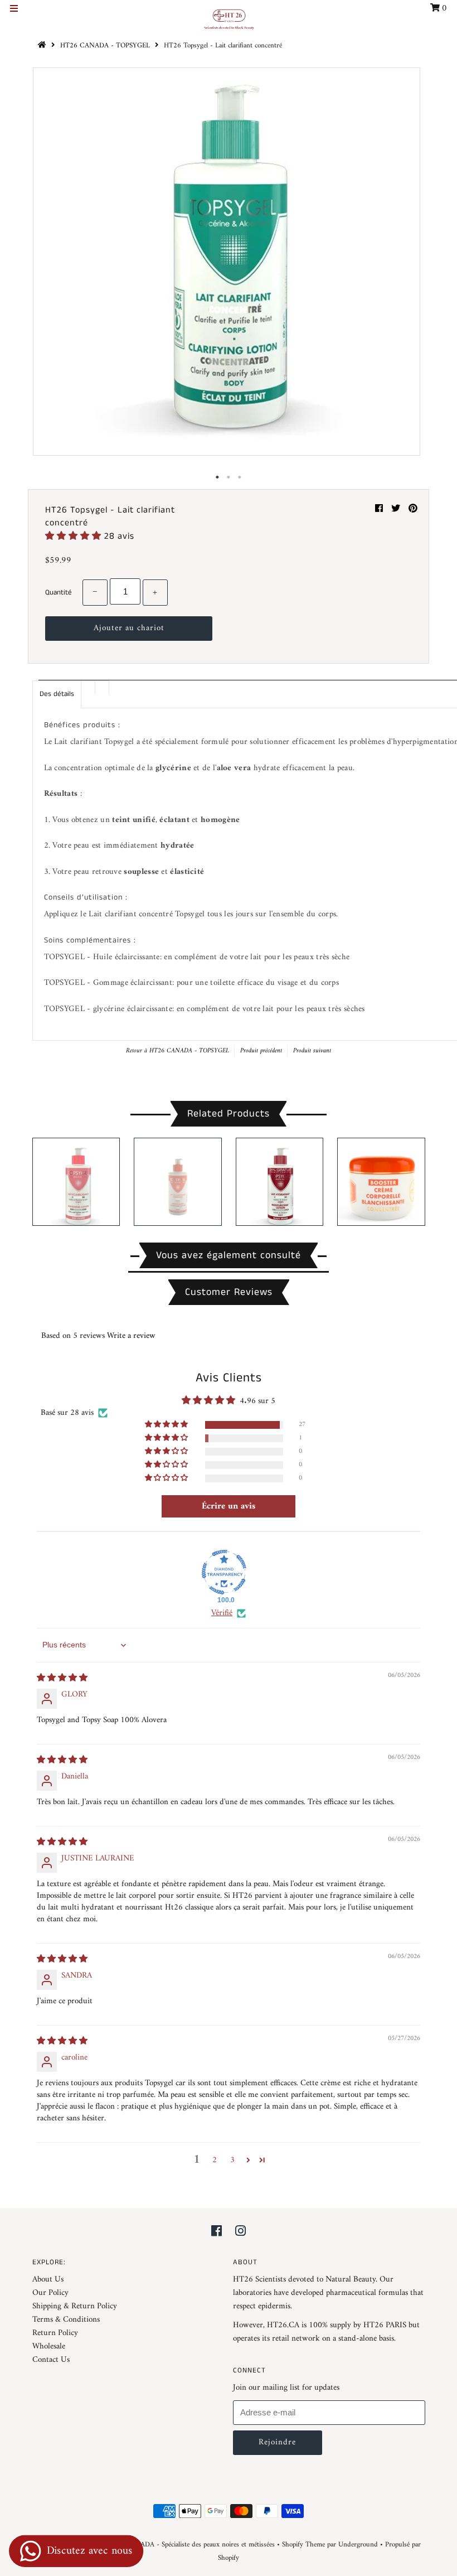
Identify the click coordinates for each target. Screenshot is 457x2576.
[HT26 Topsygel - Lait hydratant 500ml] (280, 1182)
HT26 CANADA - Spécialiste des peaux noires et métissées (190, 2544)
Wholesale (49, 2347)
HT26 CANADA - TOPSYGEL (105, 45)
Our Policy (50, 2293)
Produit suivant (312, 1051)
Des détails (57, 694)
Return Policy (55, 2333)
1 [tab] (217, 477)
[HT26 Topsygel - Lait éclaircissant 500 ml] (76, 1182)
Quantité (59, 593)
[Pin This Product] (413, 509)
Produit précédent (261, 1051)
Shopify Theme (303, 2544)
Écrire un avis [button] (229, 1506)
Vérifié (222, 1613)
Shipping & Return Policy (75, 2306)
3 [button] (232, 2160)
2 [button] (215, 2160)
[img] (62, 1678)
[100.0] (224, 1572)
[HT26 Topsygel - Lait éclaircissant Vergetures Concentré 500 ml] (178, 1182)
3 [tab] (240, 477)
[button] (75, 536)
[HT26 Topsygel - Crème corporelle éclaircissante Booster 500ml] (381, 1182)
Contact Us (51, 2360)
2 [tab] (229, 477)
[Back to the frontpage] (43, 45)
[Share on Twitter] (397, 509)
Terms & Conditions (66, 2320)
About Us (48, 2280)
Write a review (131, 1336)
